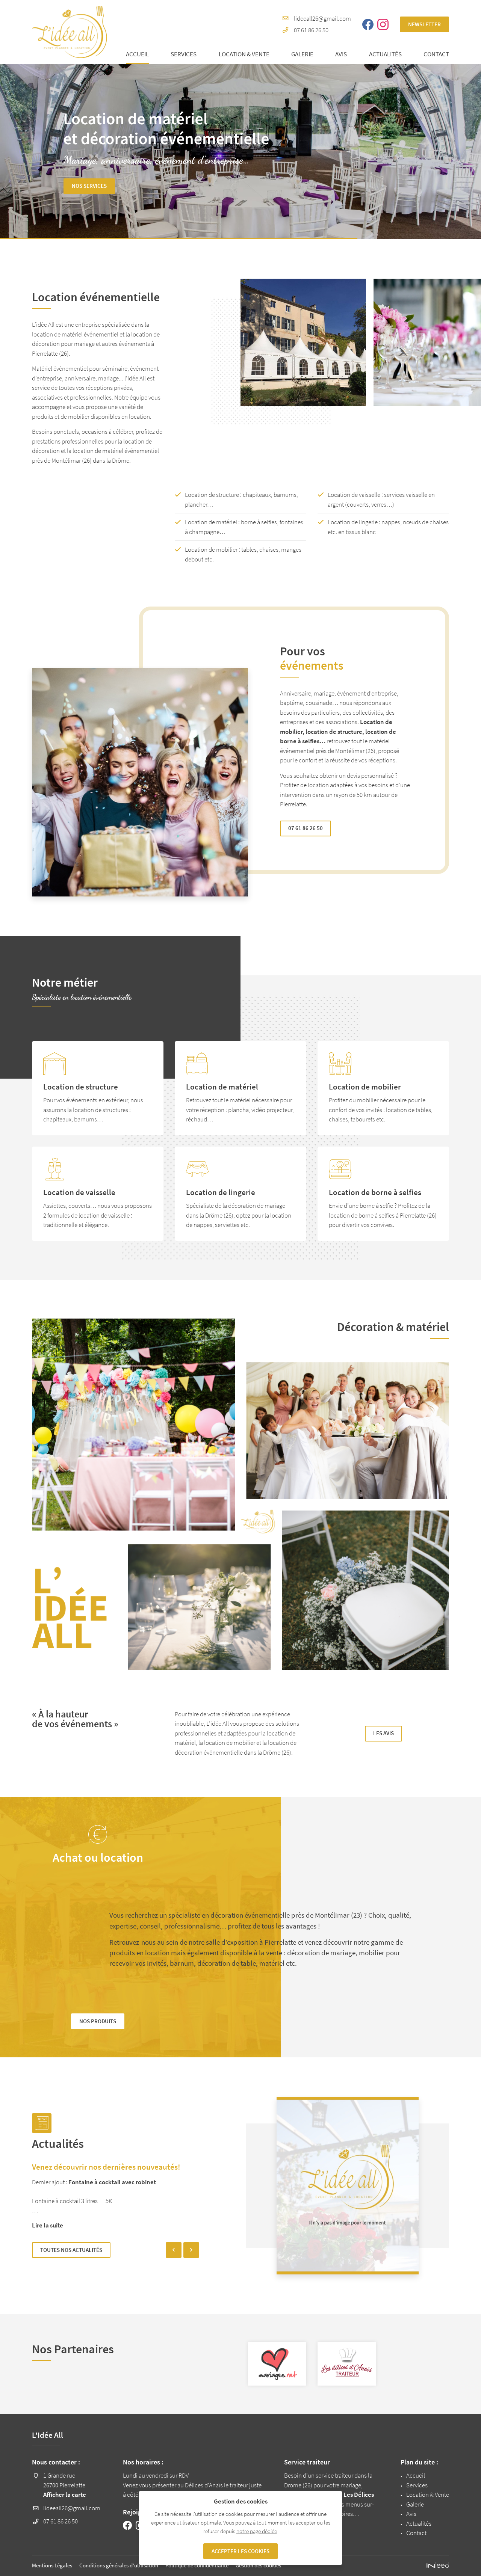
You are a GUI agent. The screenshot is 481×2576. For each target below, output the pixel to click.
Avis (341, 54)
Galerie (302, 54)
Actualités (385, 54)
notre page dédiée (257, 2531)
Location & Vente (244, 54)
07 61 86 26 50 (311, 30)
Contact (436, 54)
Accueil (137, 54)
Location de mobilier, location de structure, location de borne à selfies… (338, 731)
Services (184, 54)
